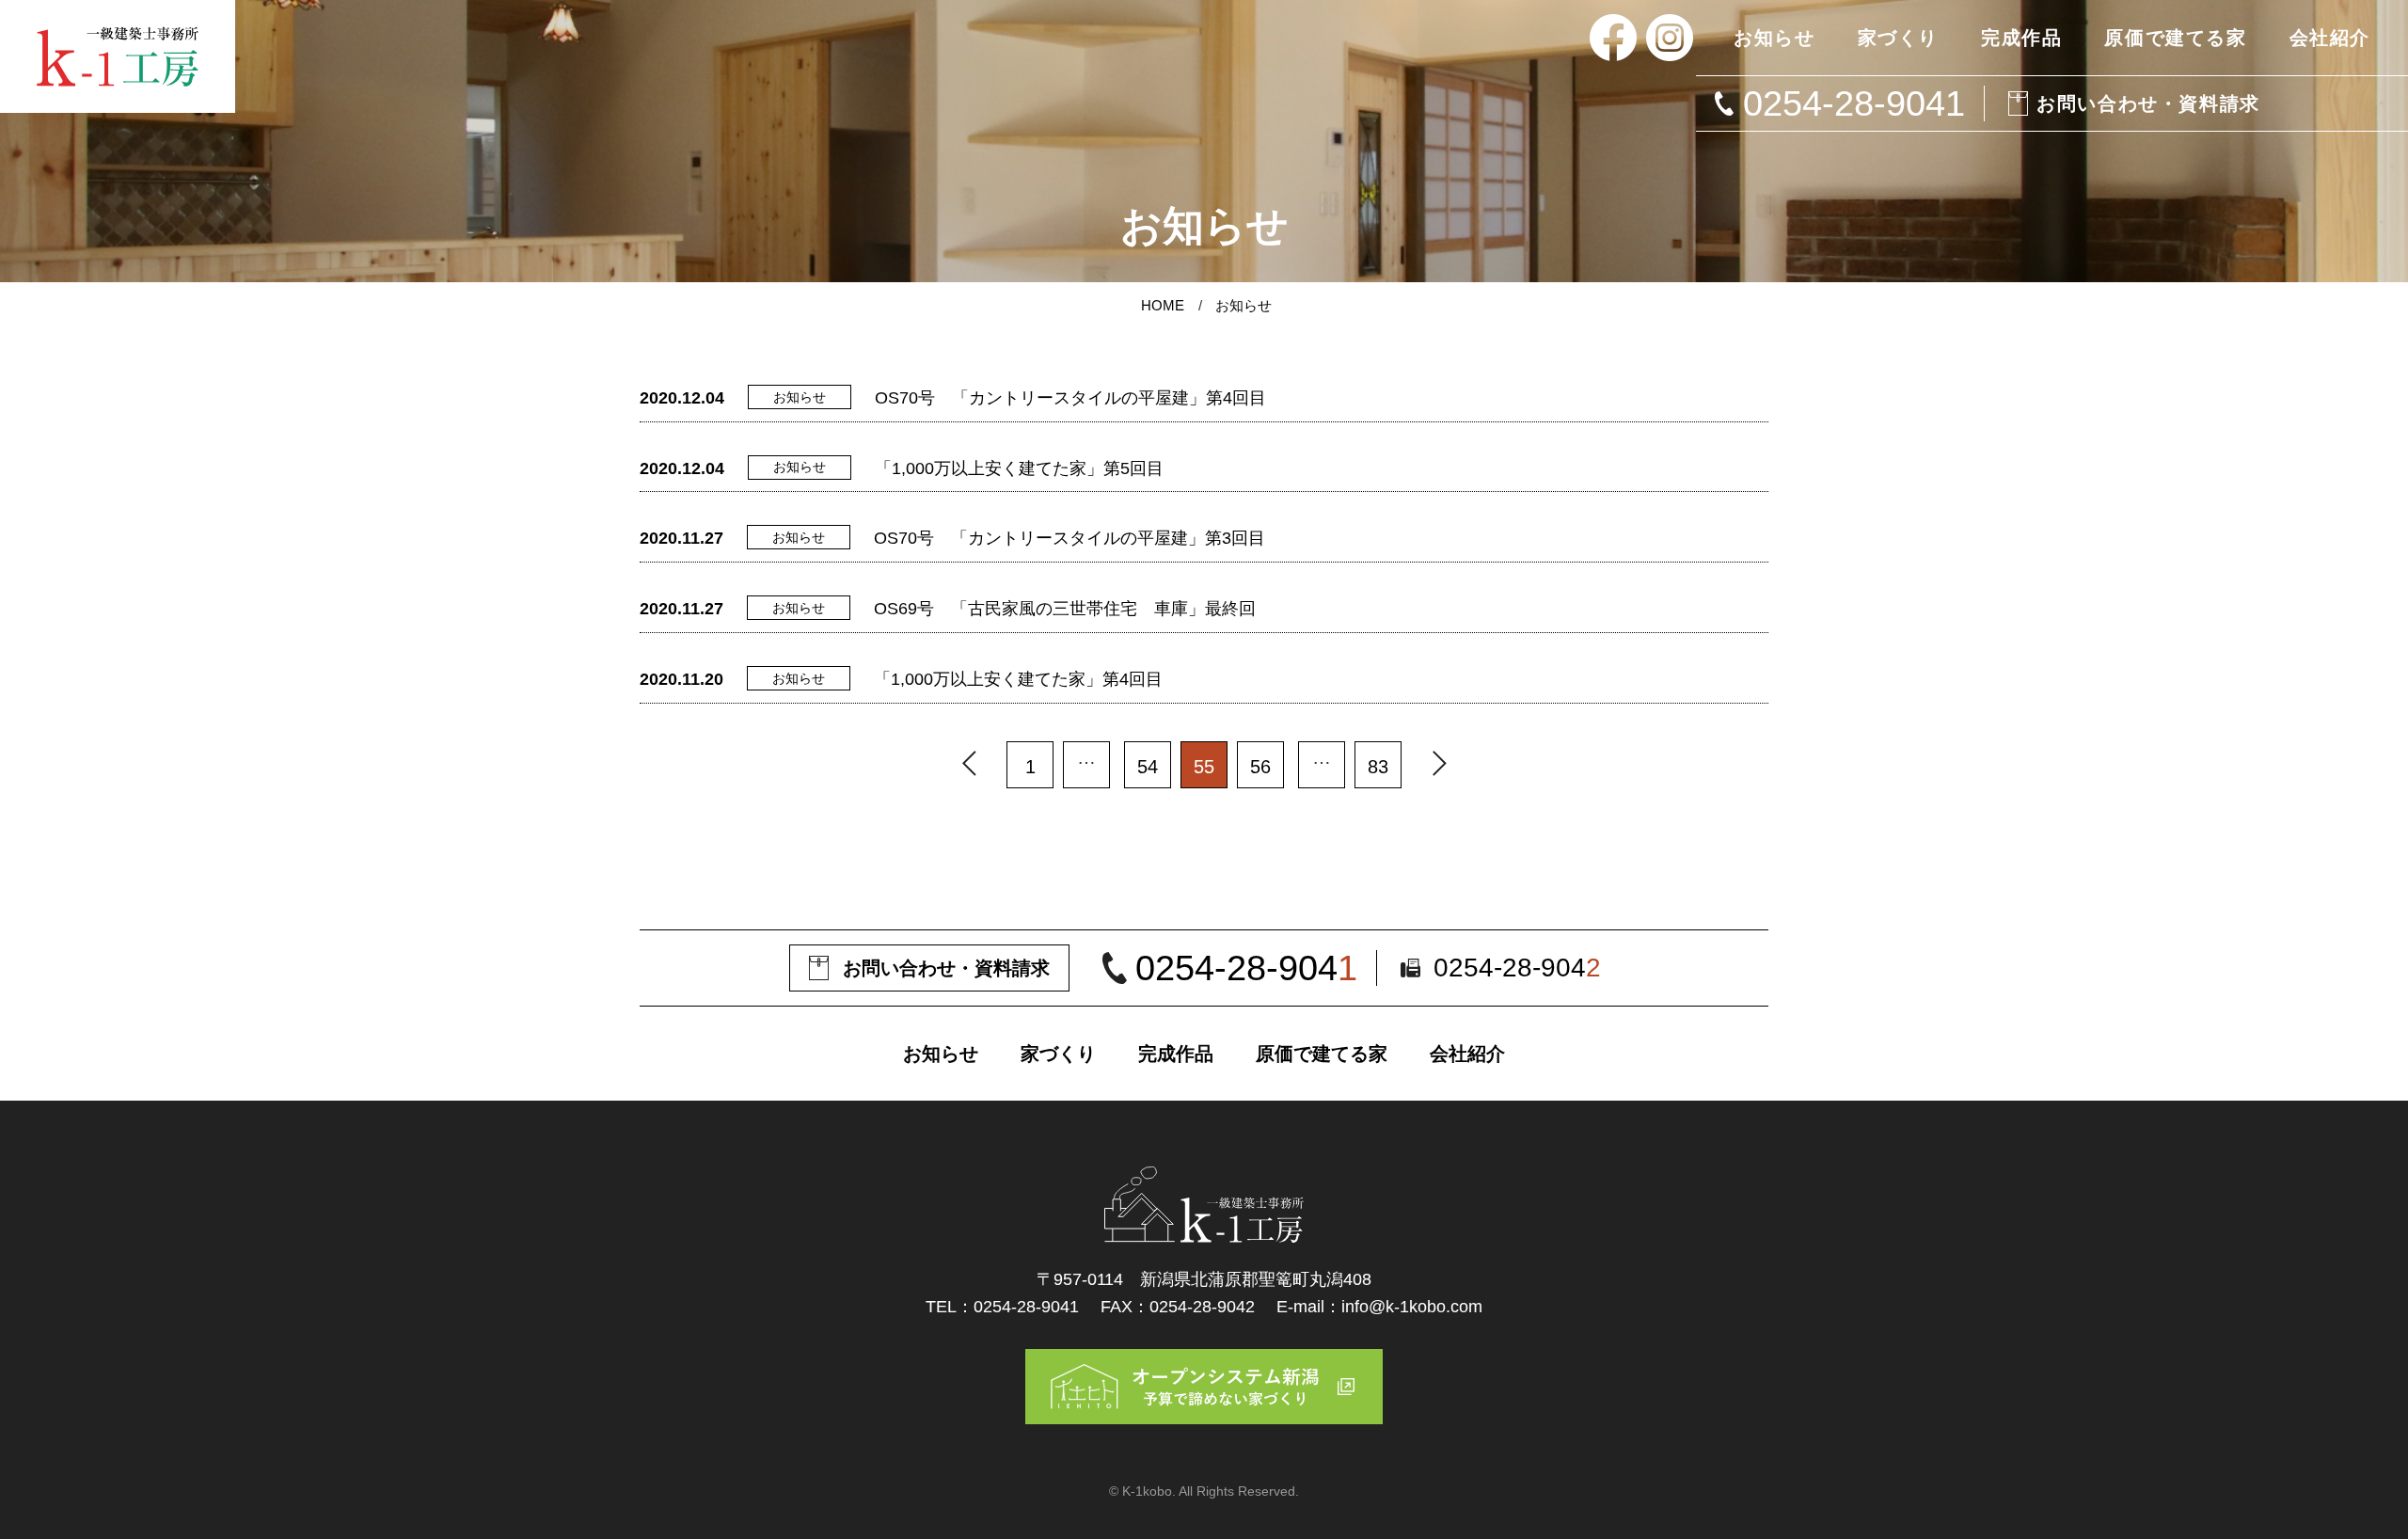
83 (1378, 767)
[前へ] (969, 765)
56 (1260, 767)
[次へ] (1439, 765)
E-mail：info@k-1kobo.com (1379, 1307)
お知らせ (1244, 305)
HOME (1163, 305)
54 (1148, 767)
